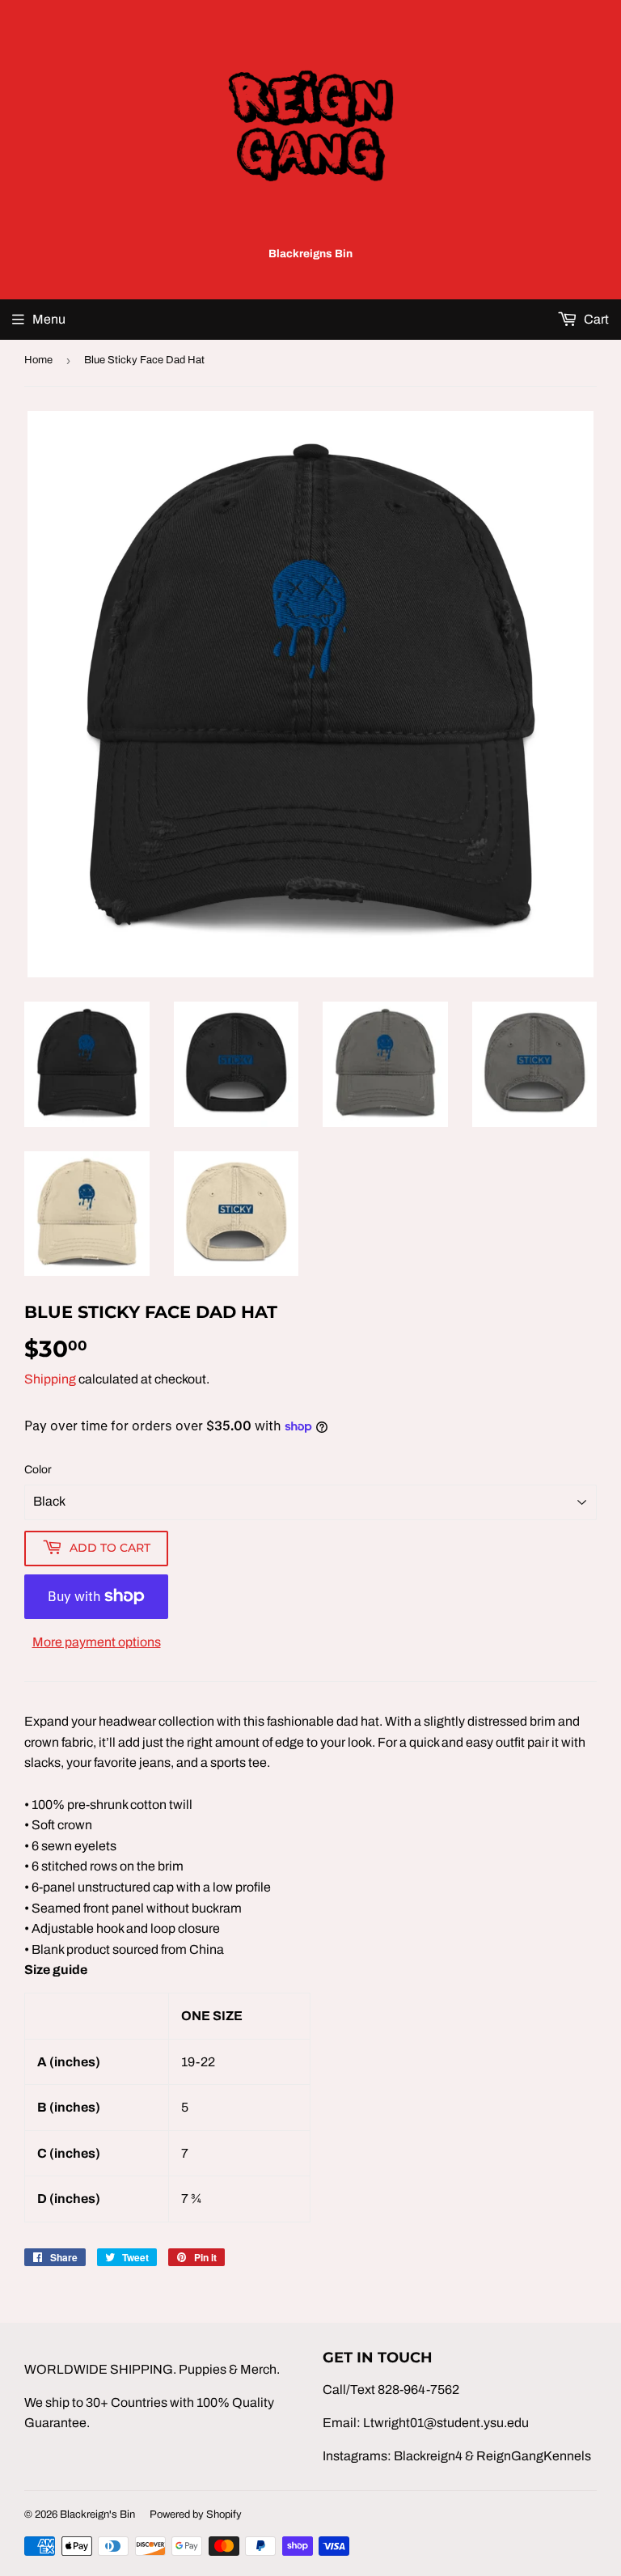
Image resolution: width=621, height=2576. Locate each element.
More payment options (97, 1642)
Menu (49, 319)
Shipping (50, 1379)
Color (38, 1470)
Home (38, 360)
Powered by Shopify (196, 2515)
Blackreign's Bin (97, 2515)
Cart (595, 319)
